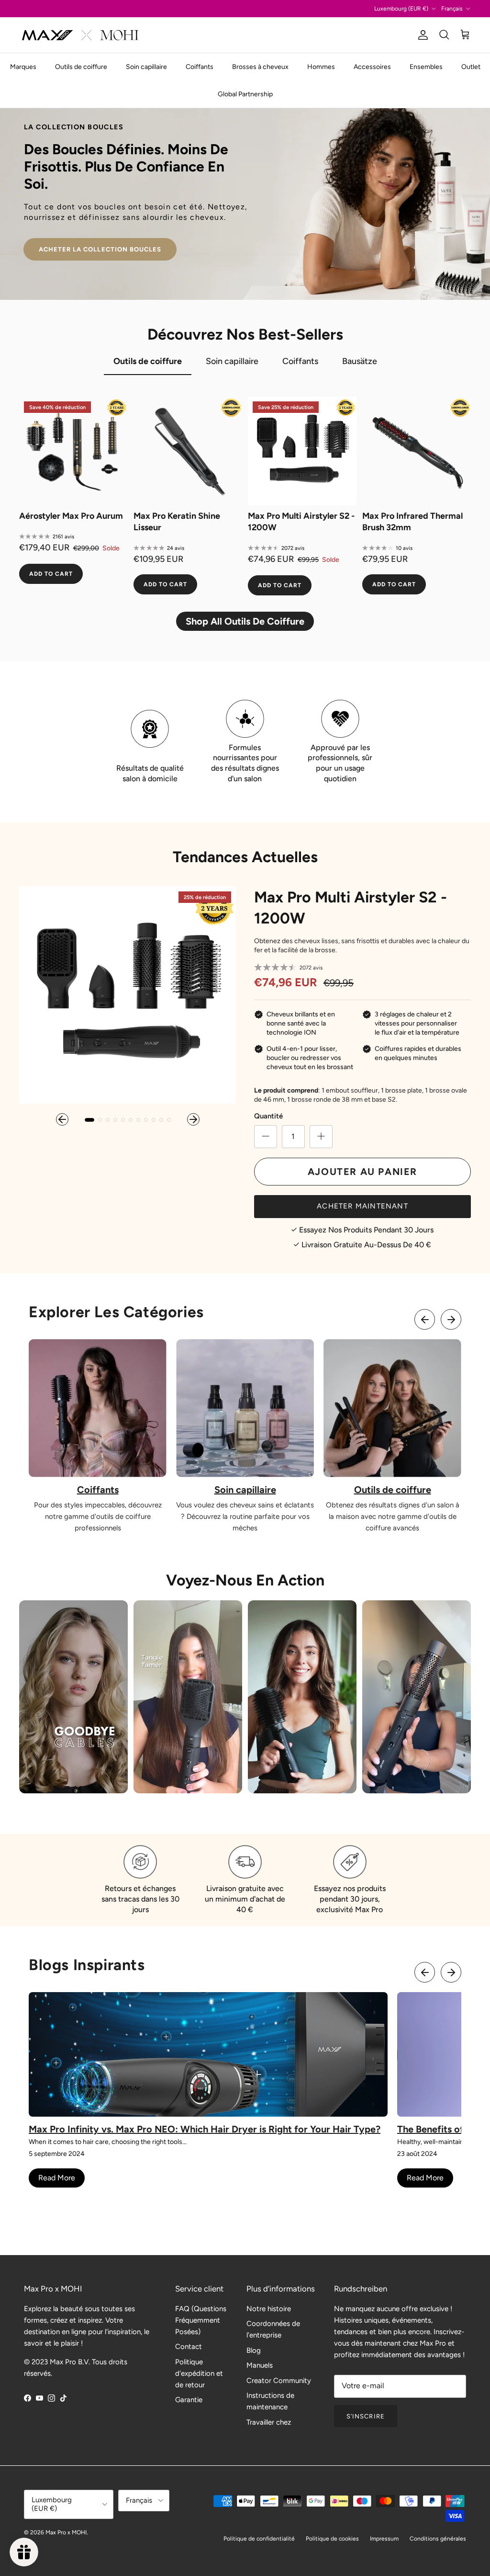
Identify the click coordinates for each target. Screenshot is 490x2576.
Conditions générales (438, 2539)
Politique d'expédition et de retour (199, 2373)
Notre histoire (269, 2309)
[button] (62, 1119)
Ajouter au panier (362, 1172)
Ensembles (426, 67)
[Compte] (421, 35)
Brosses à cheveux (260, 67)
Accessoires (372, 67)
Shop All (245, 621)
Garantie (189, 2400)
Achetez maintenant (100, 228)
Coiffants (200, 67)
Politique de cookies (332, 2539)
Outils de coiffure (81, 67)
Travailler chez (269, 2422)
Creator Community (279, 2381)
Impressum (384, 2539)
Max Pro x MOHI (66, 2532)
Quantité (268, 1116)
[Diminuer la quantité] (266, 1137)
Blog (254, 2350)
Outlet (471, 67)
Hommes (321, 67)
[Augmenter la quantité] (321, 1137)
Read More (57, 2178)
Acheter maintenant (362, 1206)
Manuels (260, 2365)
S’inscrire (365, 2416)
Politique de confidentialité (259, 2539)
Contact (189, 2347)
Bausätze (360, 361)
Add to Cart (51, 574)
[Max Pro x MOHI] (80, 35)
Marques (23, 67)
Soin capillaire (146, 67)
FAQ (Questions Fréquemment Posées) (201, 2320)
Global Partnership (245, 94)
